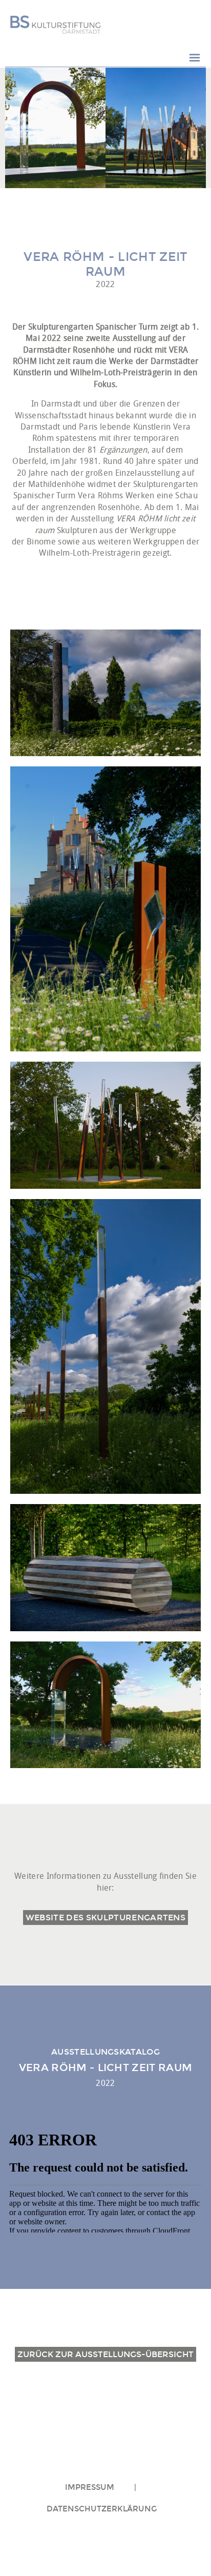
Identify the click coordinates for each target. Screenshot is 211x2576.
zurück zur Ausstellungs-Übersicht (105, 2354)
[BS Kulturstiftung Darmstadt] (55, 25)
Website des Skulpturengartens (105, 1918)
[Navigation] (195, 58)
